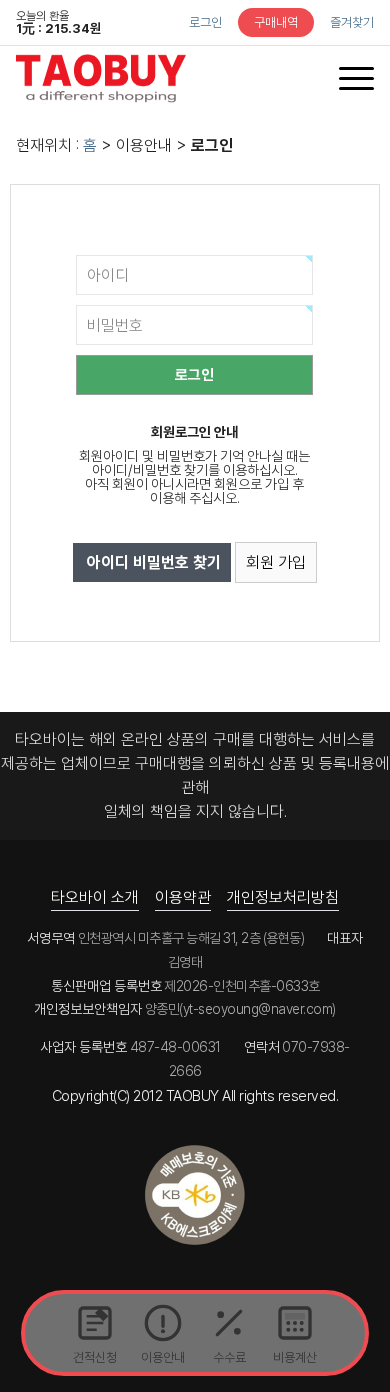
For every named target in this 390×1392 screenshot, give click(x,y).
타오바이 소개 (95, 897)
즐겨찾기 (352, 22)
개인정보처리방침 (283, 897)
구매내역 (276, 22)
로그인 (205, 22)
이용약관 (183, 897)
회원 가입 (276, 562)
